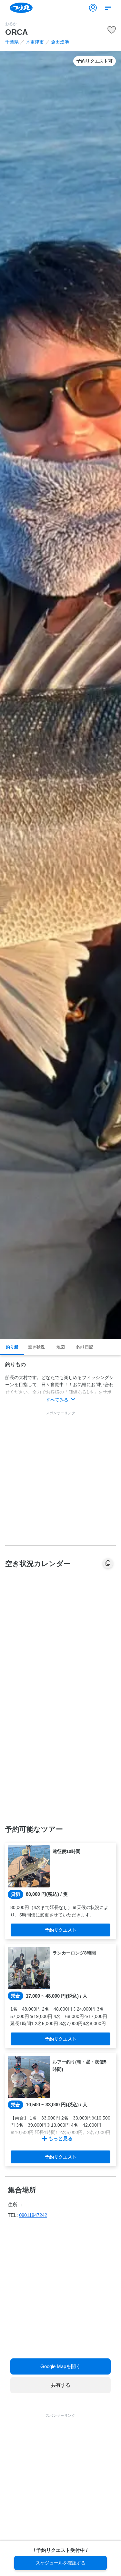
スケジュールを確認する (61, 2563)
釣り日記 (85, 1347)
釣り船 (12, 1347)
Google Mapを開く (60, 2366)
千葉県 (12, 42)
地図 (61, 1347)
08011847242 (33, 2215)
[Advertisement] (60, 1477)
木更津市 (35, 42)
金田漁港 (60, 42)
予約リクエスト (61, 1930)
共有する (61, 2385)
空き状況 (36, 1347)
